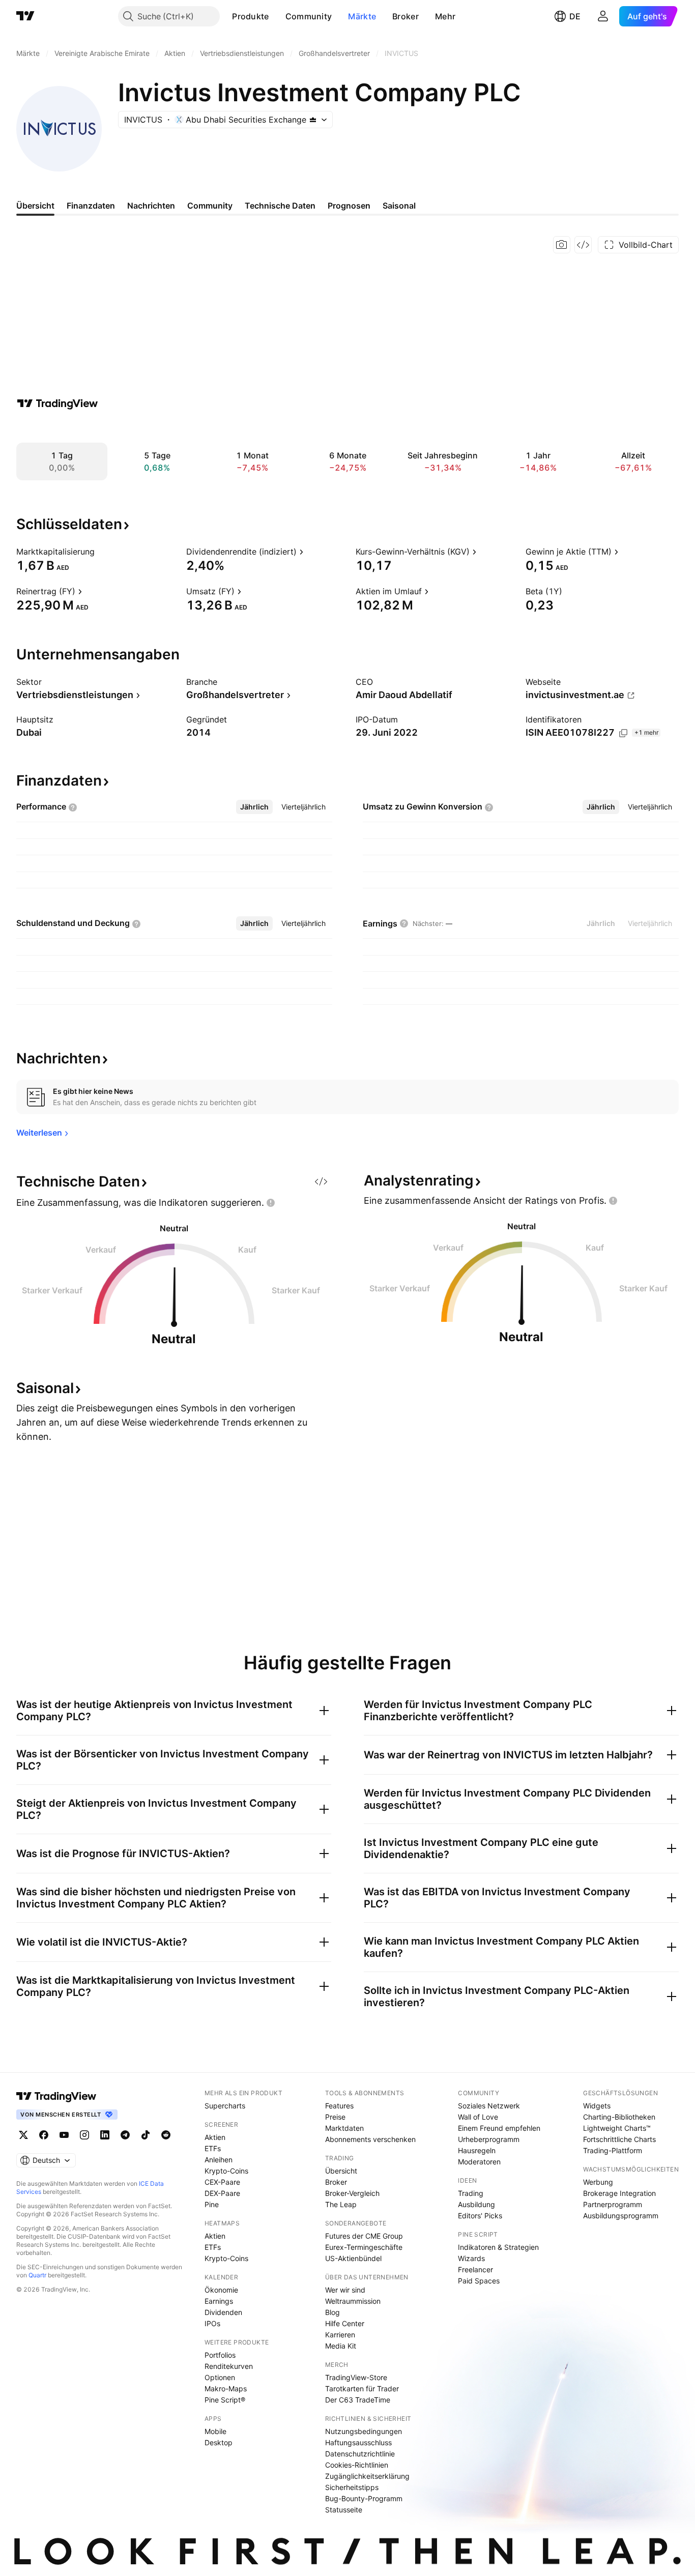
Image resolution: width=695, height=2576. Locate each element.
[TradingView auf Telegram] (125, 2135)
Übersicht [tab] (35, 206)
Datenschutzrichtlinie (360, 2454)
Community (309, 16)
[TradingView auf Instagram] (84, 2135)
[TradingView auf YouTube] (64, 2135)
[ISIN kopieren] (623, 733)
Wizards (471, 2258)
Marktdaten (344, 2128)
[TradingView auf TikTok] (146, 2135)
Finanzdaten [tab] (91, 206)
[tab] (254, 807)
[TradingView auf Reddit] (166, 2135)
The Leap (341, 2204)
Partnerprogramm (613, 2204)
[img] (313, 120)
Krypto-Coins (226, 2171)
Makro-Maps (226, 2389)
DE (575, 16)
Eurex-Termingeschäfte (364, 2247)
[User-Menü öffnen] (603, 16)
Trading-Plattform (613, 2150)
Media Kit (341, 2346)
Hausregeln (477, 2150)
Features (339, 2106)
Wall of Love (478, 2117)
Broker (406, 16)
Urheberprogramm (489, 2139)
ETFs (213, 2148)
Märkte (362, 16)
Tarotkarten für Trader (362, 2389)
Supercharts (225, 2106)
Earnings (219, 2301)
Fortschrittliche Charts (619, 2139)
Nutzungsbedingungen (364, 2431)
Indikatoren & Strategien (498, 2247)
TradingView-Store (356, 2377)
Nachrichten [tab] (151, 206)
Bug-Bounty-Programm (364, 2498)
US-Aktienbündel (353, 2258)
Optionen (220, 2377)
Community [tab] (210, 206)
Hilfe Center (345, 2323)
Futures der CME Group (364, 2236)
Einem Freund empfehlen (499, 2128)
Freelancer (475, 2269)
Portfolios (220, 2355)
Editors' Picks (480, 2216)
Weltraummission (353, 2301)
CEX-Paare (222, 2182)
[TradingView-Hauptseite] (56, 2096)
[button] (277, 16)
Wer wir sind (345, 2290)
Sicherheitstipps (352, 2487)
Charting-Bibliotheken (619, 2117)
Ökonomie (221, 2290)
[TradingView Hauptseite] (25, 16)
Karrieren (340, 2335)
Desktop (219, 2442)
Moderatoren (479, 2162)
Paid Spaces (479, 2281)
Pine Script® (225, 2400)
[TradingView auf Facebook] (44, 2135)
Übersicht (341, 2171)
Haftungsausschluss (358, 2442)
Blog (332, 2312)
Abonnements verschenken (370, 2139)
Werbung (598, 2182)
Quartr (37, 2275)
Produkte (250, 16)
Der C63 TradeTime (358, 2400)
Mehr (445, 16)
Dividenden (223, 2312)
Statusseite (344, 2510)
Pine (212, 2204)
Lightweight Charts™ (617, 2128)
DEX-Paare (222, 2193)
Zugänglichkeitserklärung (367, 2476)
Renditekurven (229, 2366)
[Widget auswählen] (583, 245)
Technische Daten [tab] (280, 206)
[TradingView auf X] (23, 2135)
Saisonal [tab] (399, 206)
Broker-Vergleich (352, 2193)
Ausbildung (476, 2204)
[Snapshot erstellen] (562, 245)
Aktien (215, 2137)
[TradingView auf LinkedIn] (105, 2135)
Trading (471, 2193)
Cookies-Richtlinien (357, 2465)
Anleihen (219, 2160)
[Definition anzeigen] (101, 552)
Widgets (597, 2106)
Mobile (215, 2431)
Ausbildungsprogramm (621, 2216)
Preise (335, 2117)
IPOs (212, 2323)
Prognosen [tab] (349, 206)
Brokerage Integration (619, 2193)
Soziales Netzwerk (489, 2106)
